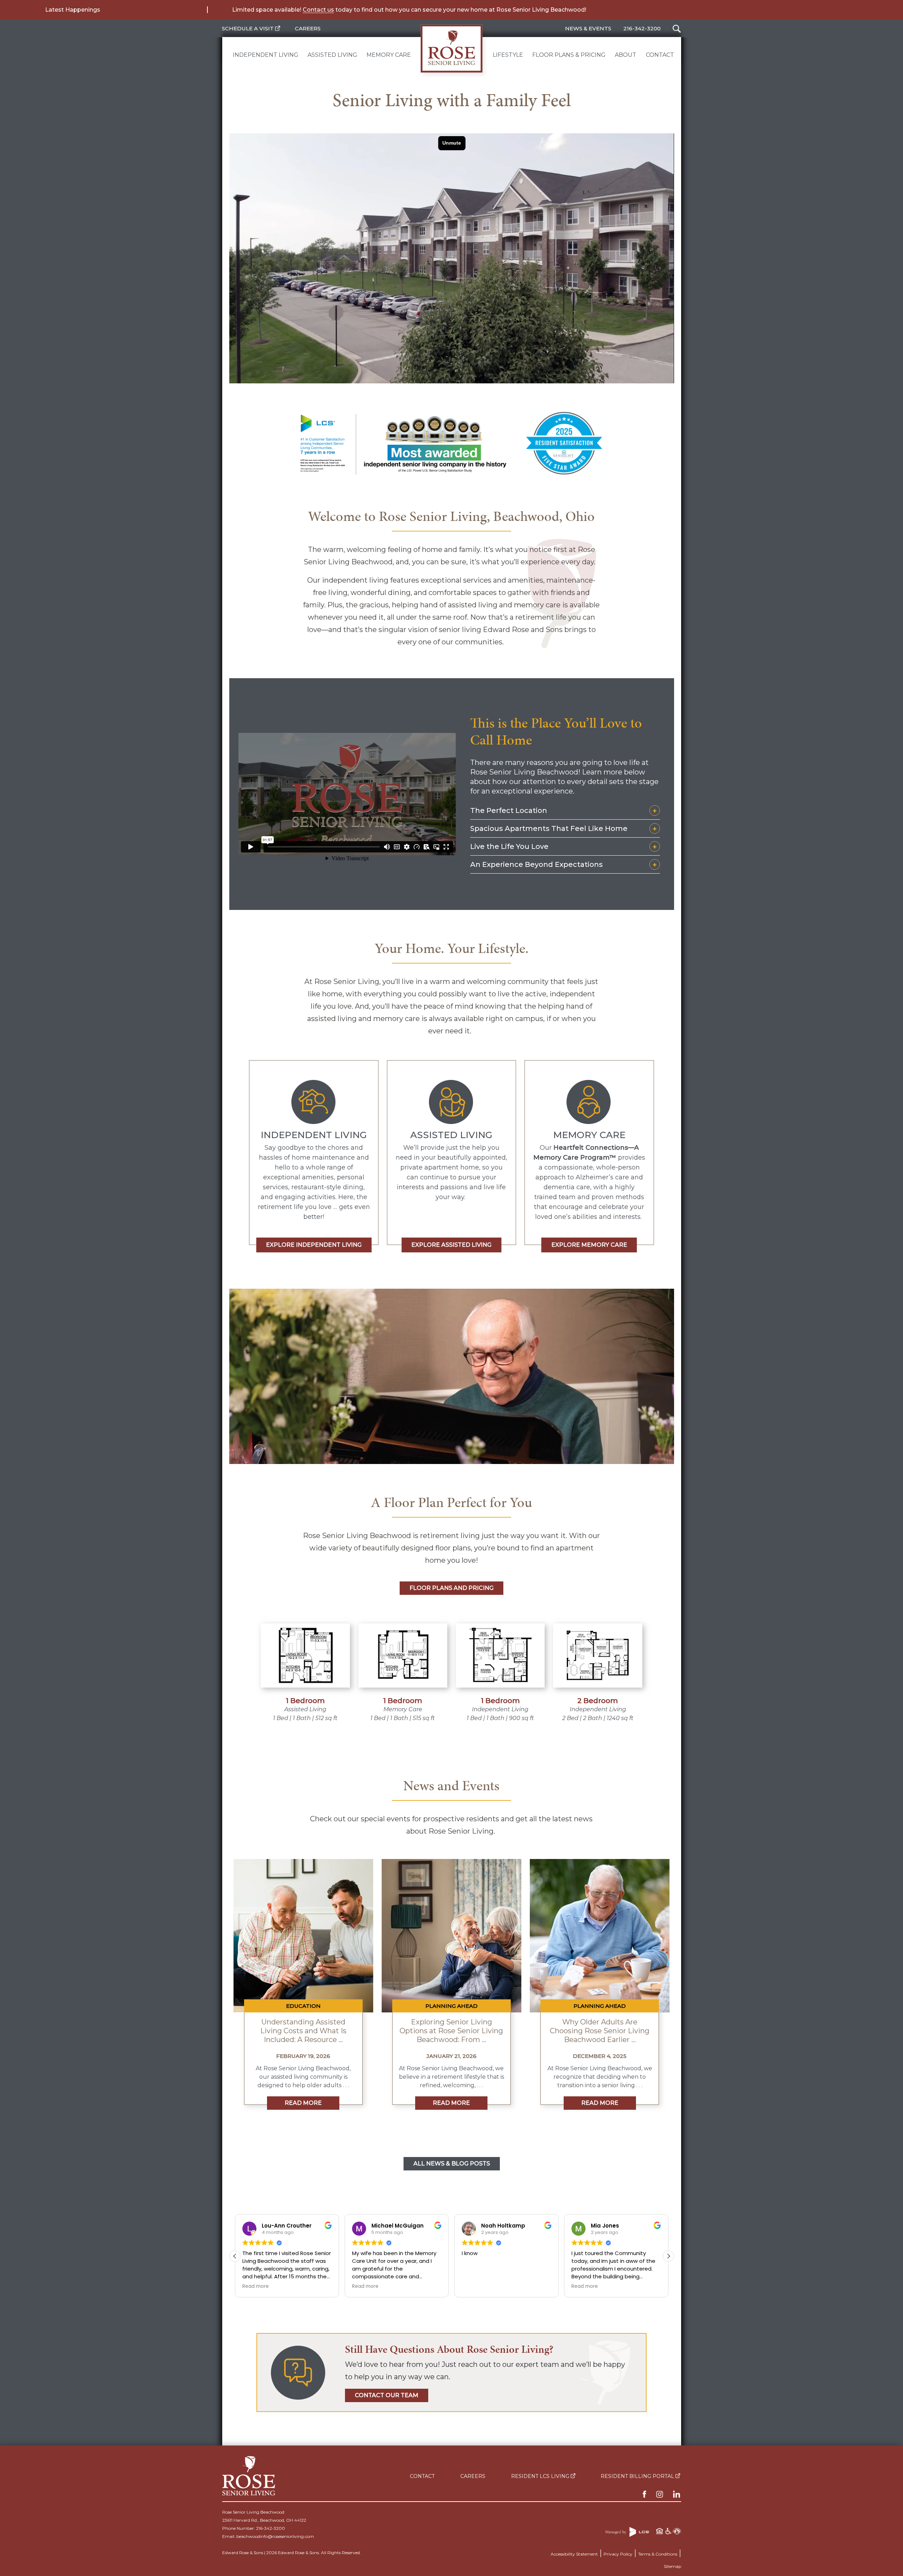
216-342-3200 (642, 28)
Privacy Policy (618, 2554)
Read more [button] (256, 2286)
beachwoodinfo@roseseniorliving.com (275, 2536)
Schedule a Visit (249, 28)
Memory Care (389, 55)
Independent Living (266, 55)
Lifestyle (508, 55)
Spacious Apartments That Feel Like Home (549, 828)
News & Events (588, 28)
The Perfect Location (509, 810)
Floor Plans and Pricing (451, 1588)
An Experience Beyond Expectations (537, 864)
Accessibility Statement (574, 2554)
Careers (308, 28)
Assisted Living (332, 55)
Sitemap (672, 2566)
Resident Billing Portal (638, 2476)
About (626, 55)
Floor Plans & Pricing (569, 55)
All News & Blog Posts (452, 2164)
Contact (660, 55)
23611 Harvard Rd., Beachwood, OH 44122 (264, 2520)
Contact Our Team (387, 2395)
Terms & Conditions (658, 2554)
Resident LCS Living (541, 2476)
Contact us (318, 10)
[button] (668, 2256)
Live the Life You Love (509, 846)
